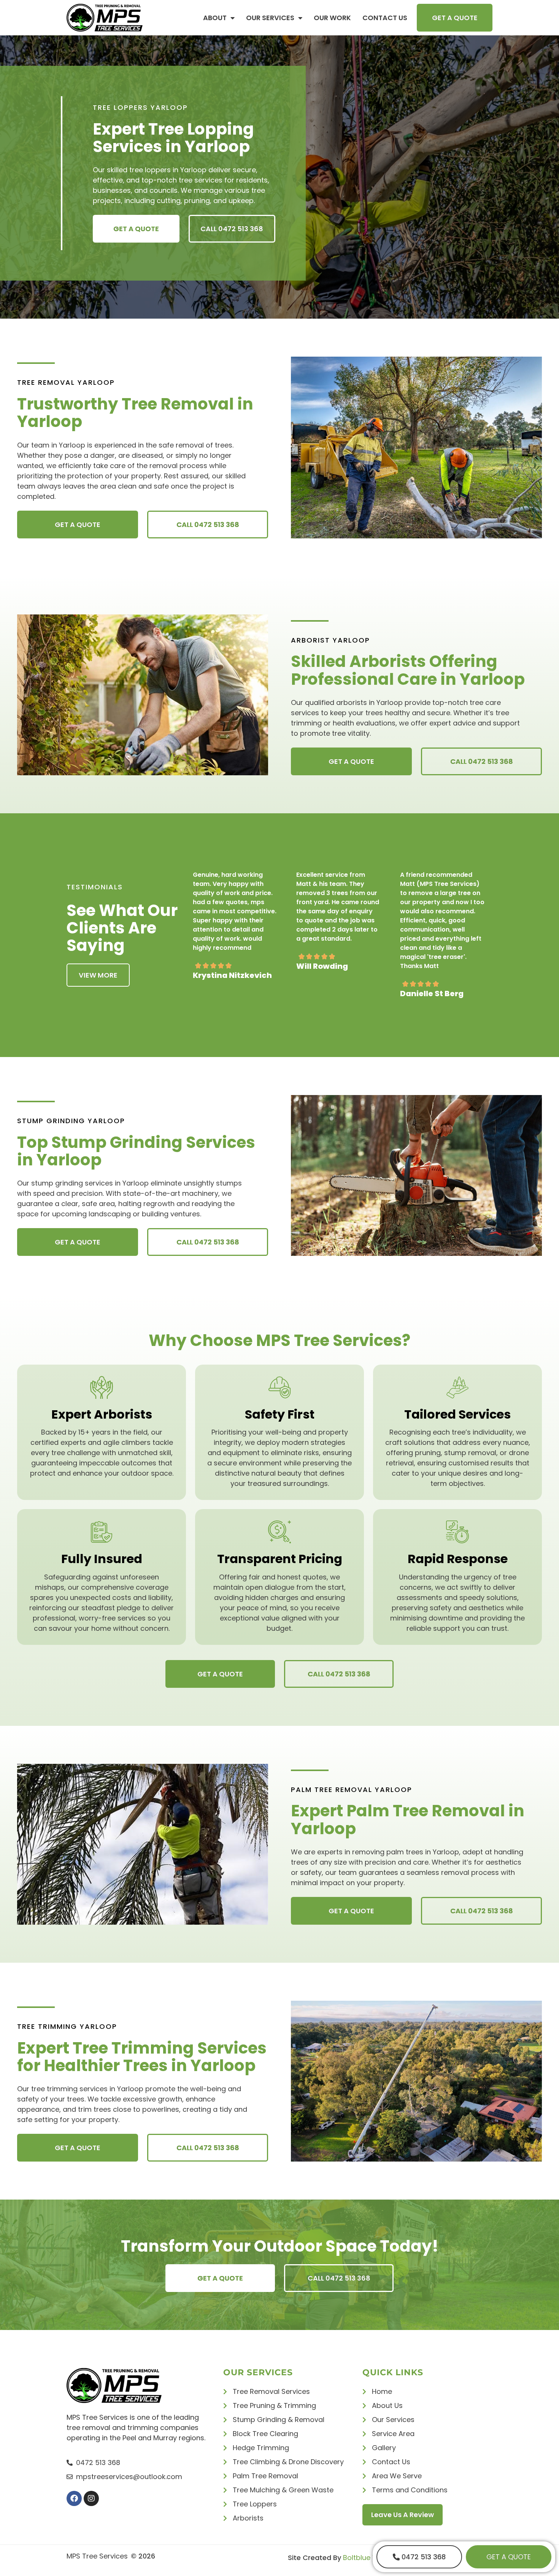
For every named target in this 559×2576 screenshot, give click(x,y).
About (215, 18)
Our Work (332, 18)
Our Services (270, 18)
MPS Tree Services (97, 2556)
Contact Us (385, 18)
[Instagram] (91, 2498)
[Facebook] (74, 2498)
